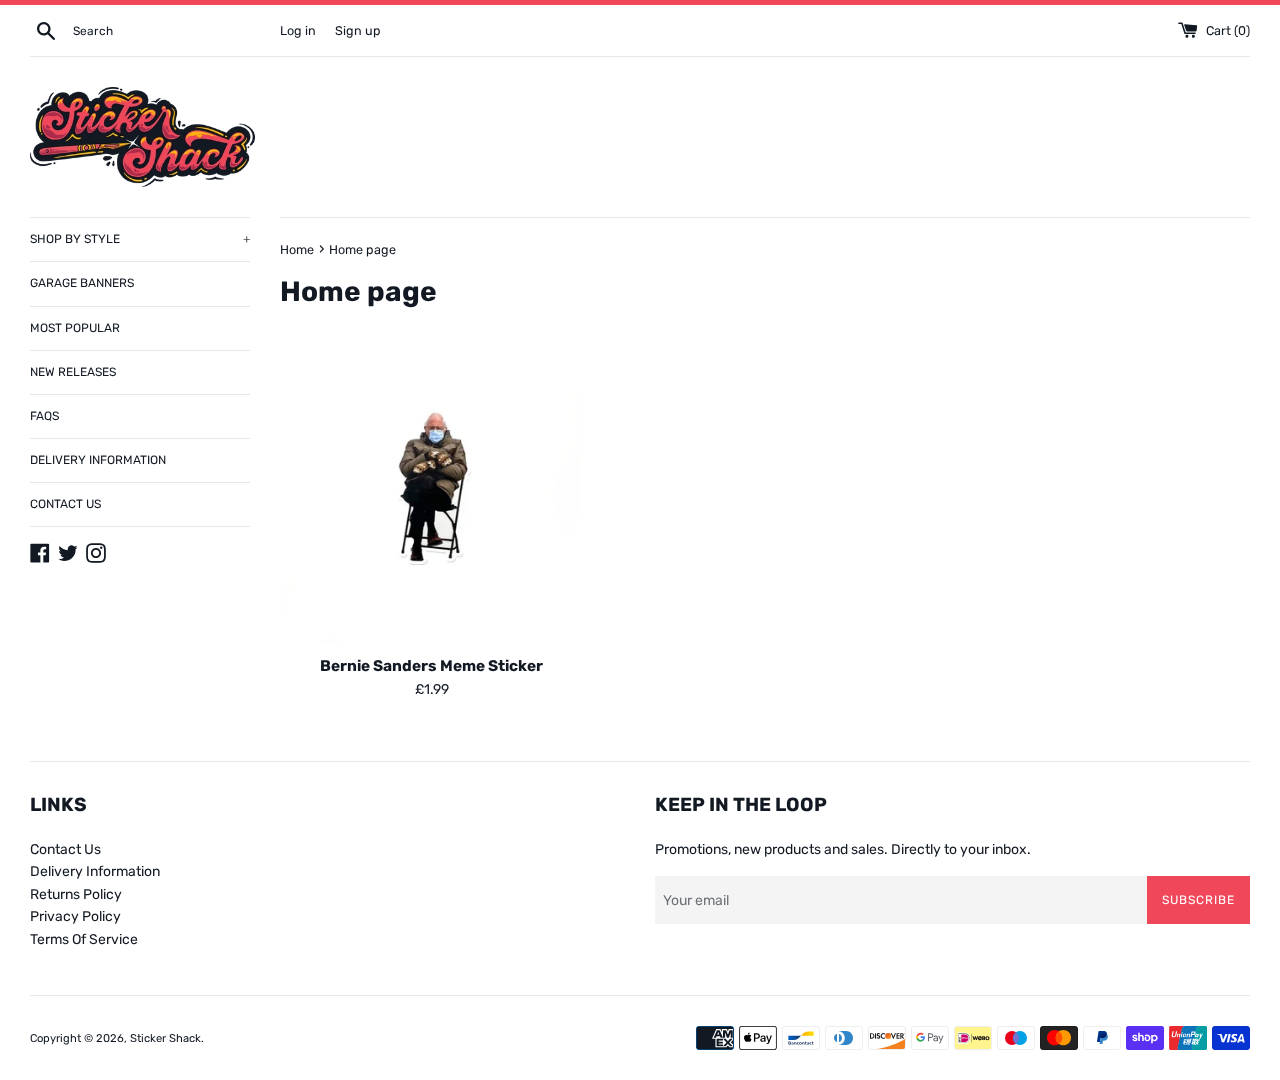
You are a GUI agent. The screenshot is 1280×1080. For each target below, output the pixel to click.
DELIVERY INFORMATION (98, 460)
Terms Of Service (84, 939)
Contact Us (65, 849)
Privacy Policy (75, 916)
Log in (298, 30)
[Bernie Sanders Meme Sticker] (431, 492)
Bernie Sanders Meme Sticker (431, 666)
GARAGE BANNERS (82, 283)
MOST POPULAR (75, 328)
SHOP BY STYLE (140, 239)
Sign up (358, 30)
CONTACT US (65, 504)
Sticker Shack (165, 1038)
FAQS (44, 416)
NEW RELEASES (73, 372)
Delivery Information (95, 871)
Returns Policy (76, 894)
